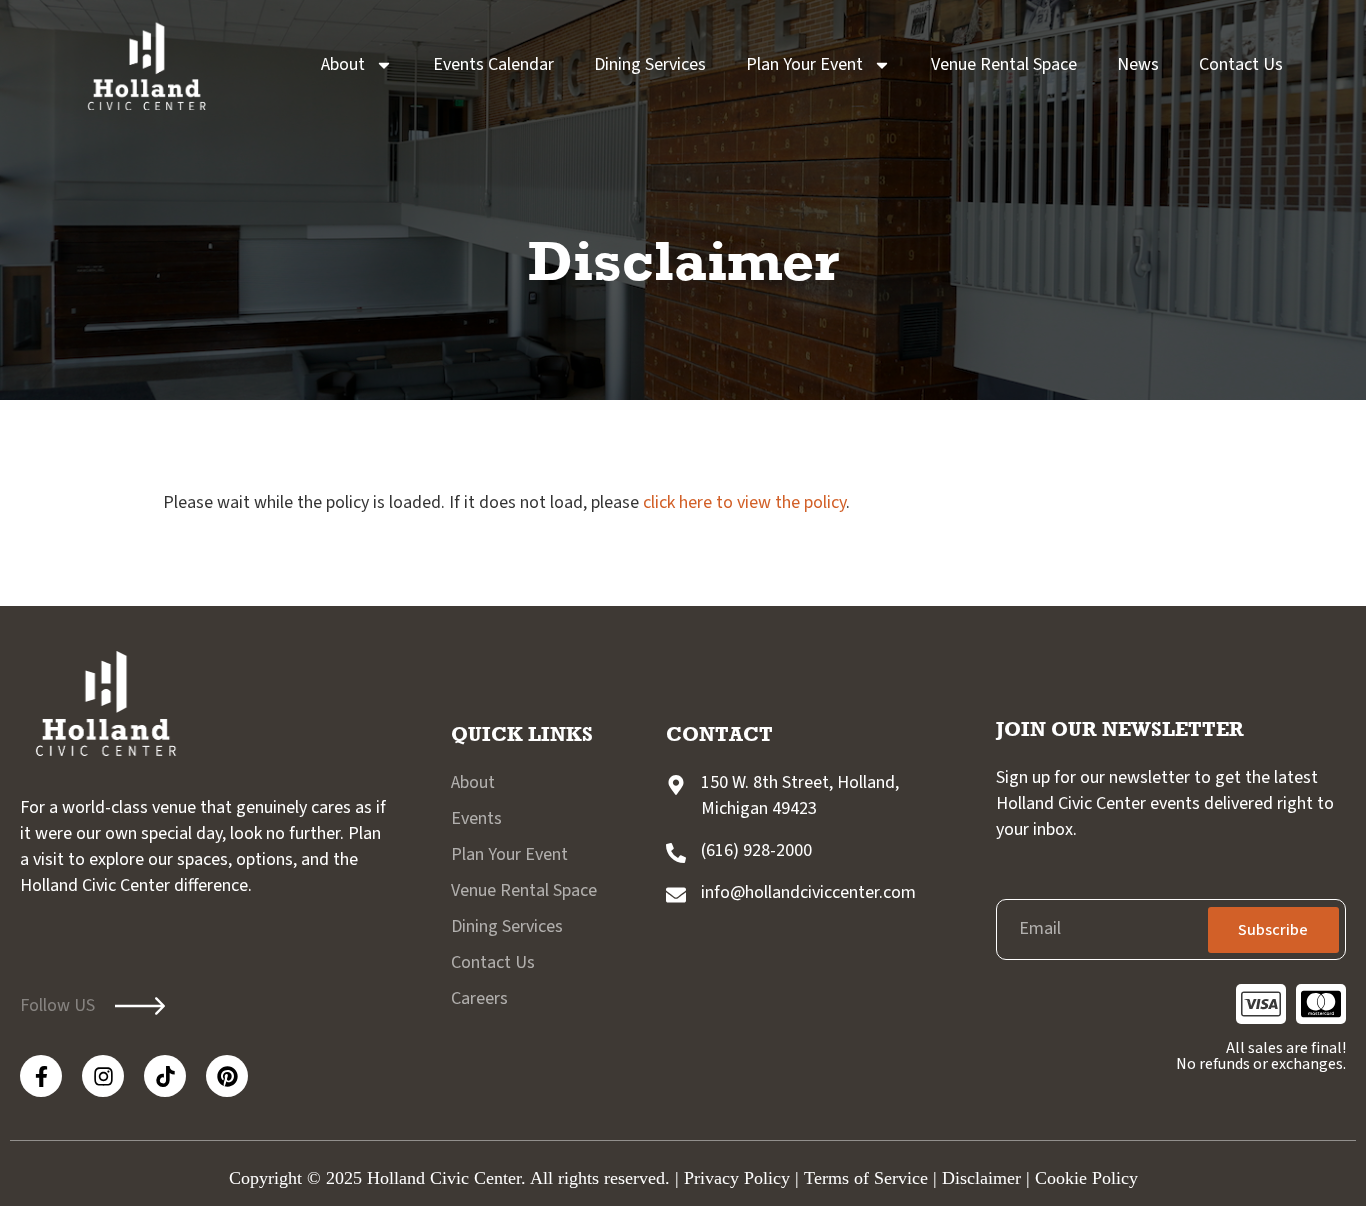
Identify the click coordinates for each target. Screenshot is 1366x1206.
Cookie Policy (1086, 1178)
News (1138, 64)
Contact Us (1241, 64)
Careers (479, 998)
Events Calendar (493, 64)
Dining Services (650, 64)
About (343, 64)
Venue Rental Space (1004, 64)
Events (476, 818)
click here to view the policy (744, 502)
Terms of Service (866, 1178)
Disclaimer (981, 1178)
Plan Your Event (804, 64)
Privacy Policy (737, 1178)
